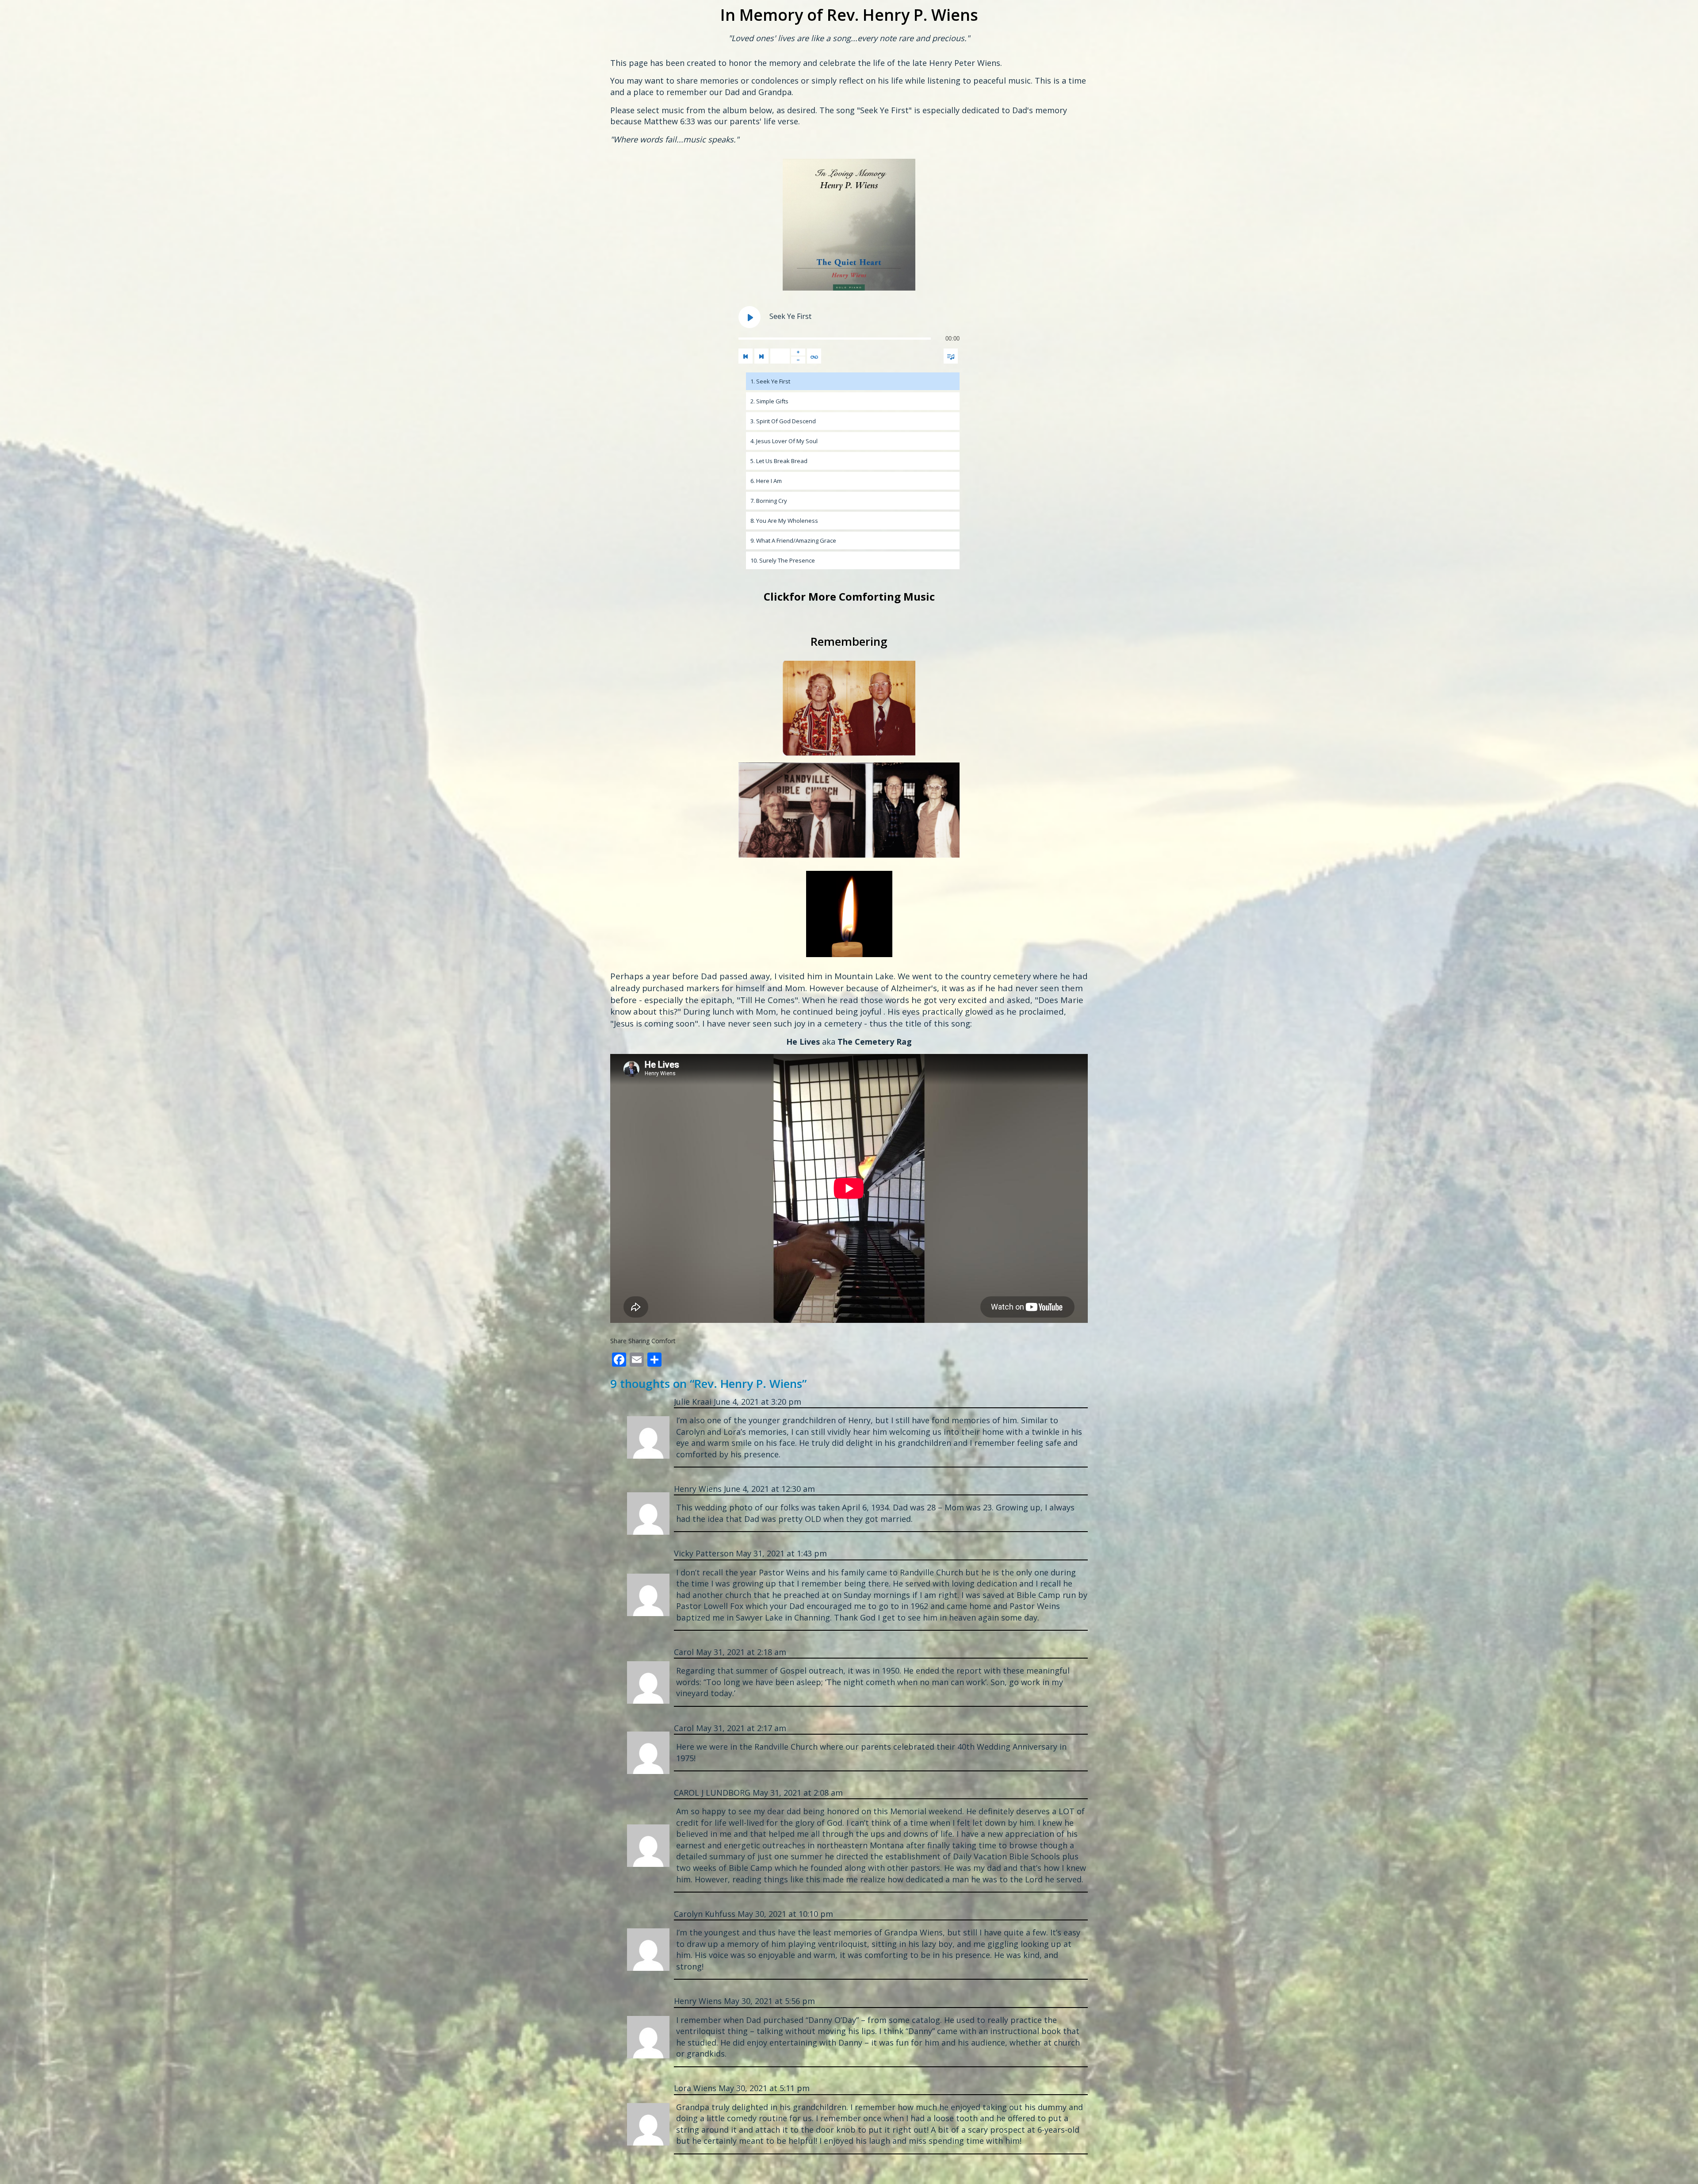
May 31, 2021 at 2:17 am (741, 1728)
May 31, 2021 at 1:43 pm (781, 1553)
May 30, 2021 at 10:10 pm (785, 1914)
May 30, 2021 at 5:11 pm (764, 2088)
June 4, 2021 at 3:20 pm (757, 1402)
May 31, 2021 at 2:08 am (798, 1793)
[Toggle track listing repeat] (814, 356)
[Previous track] (746, 356)
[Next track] (761, 356)
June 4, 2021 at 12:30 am (769, 1489)
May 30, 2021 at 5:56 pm (769, 2001)
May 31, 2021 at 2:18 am (741, 1652)
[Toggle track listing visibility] (951, 356)
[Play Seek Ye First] (750, 317)
